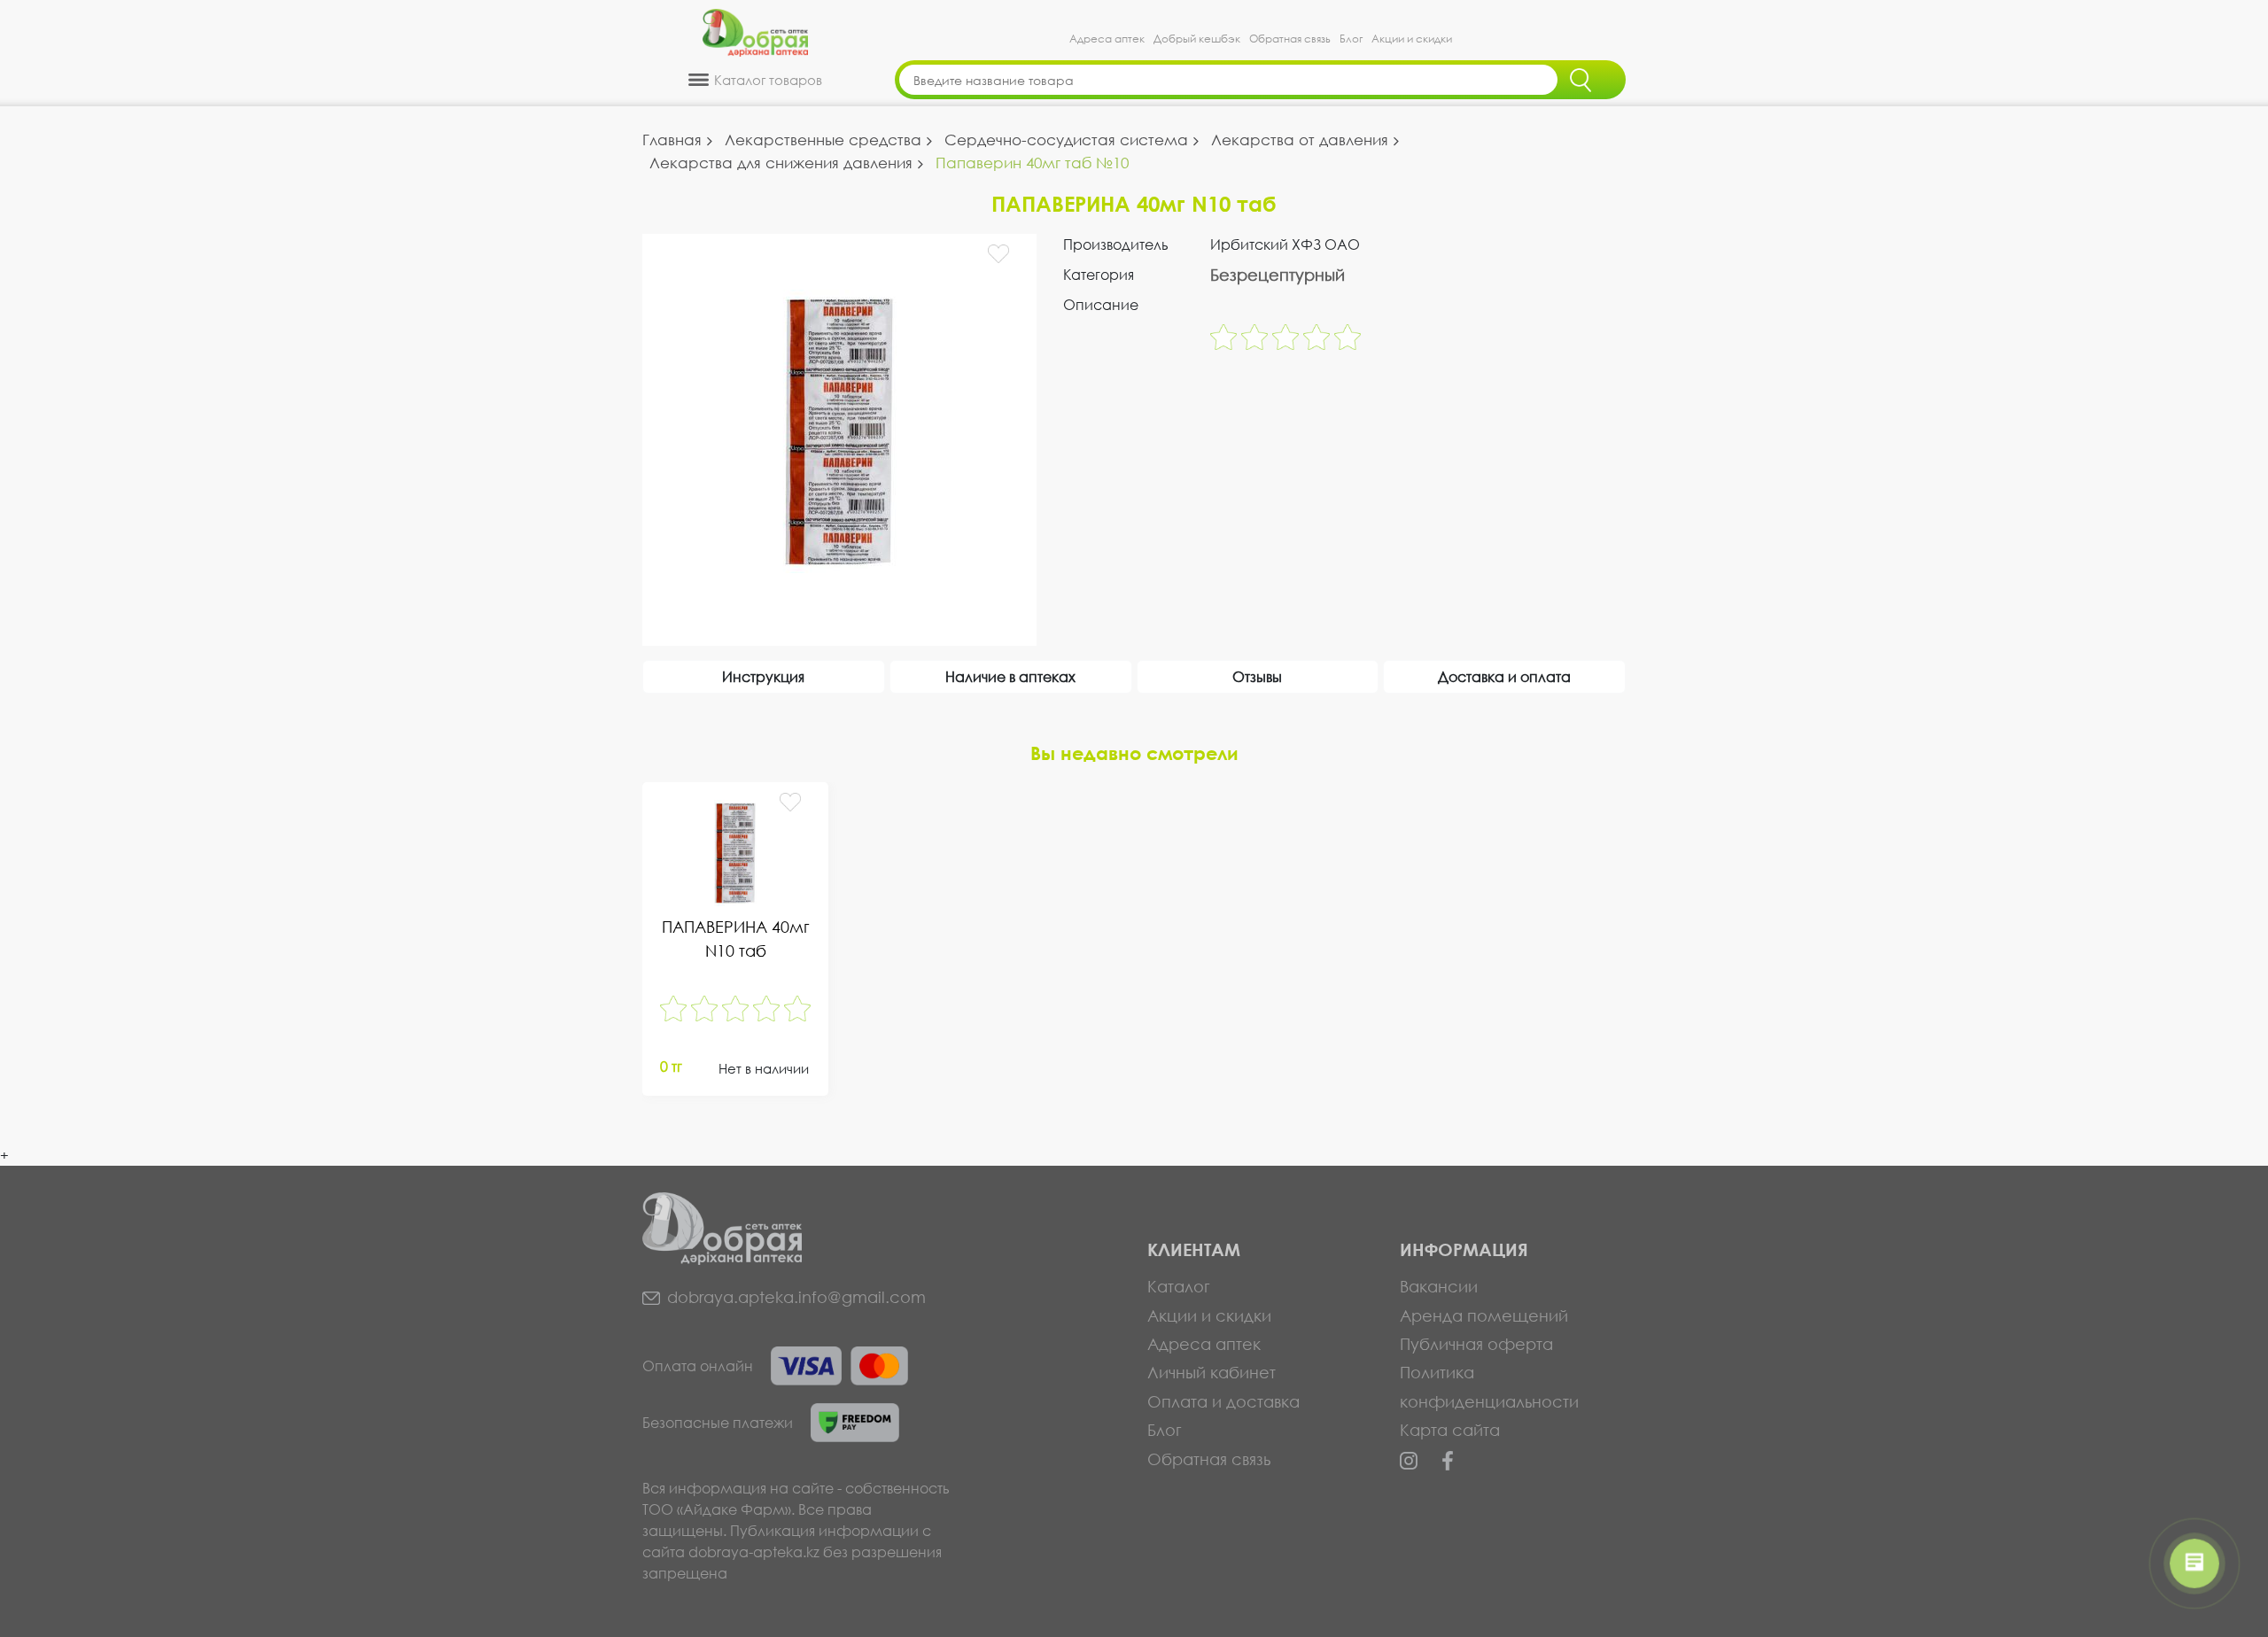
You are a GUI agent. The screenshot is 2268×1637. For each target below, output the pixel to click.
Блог (1351, 39)
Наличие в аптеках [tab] (1010, 676)
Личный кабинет (1212, 1372)
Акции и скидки (1412, 39)
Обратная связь (1290, 39)
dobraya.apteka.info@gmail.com (796, 1297)
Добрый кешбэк (1197, 39)
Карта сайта (1450, 1430)
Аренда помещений (1484, 1315)
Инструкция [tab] (763, 676)
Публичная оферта (1476, 1344)
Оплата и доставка (1223, 1401)
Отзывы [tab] (1257, 676)
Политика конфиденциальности (1489, 1386)
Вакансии (1439, 1286)
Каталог (1179, 1286)
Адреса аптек (1107, 39)
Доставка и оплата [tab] (1504, 676)
